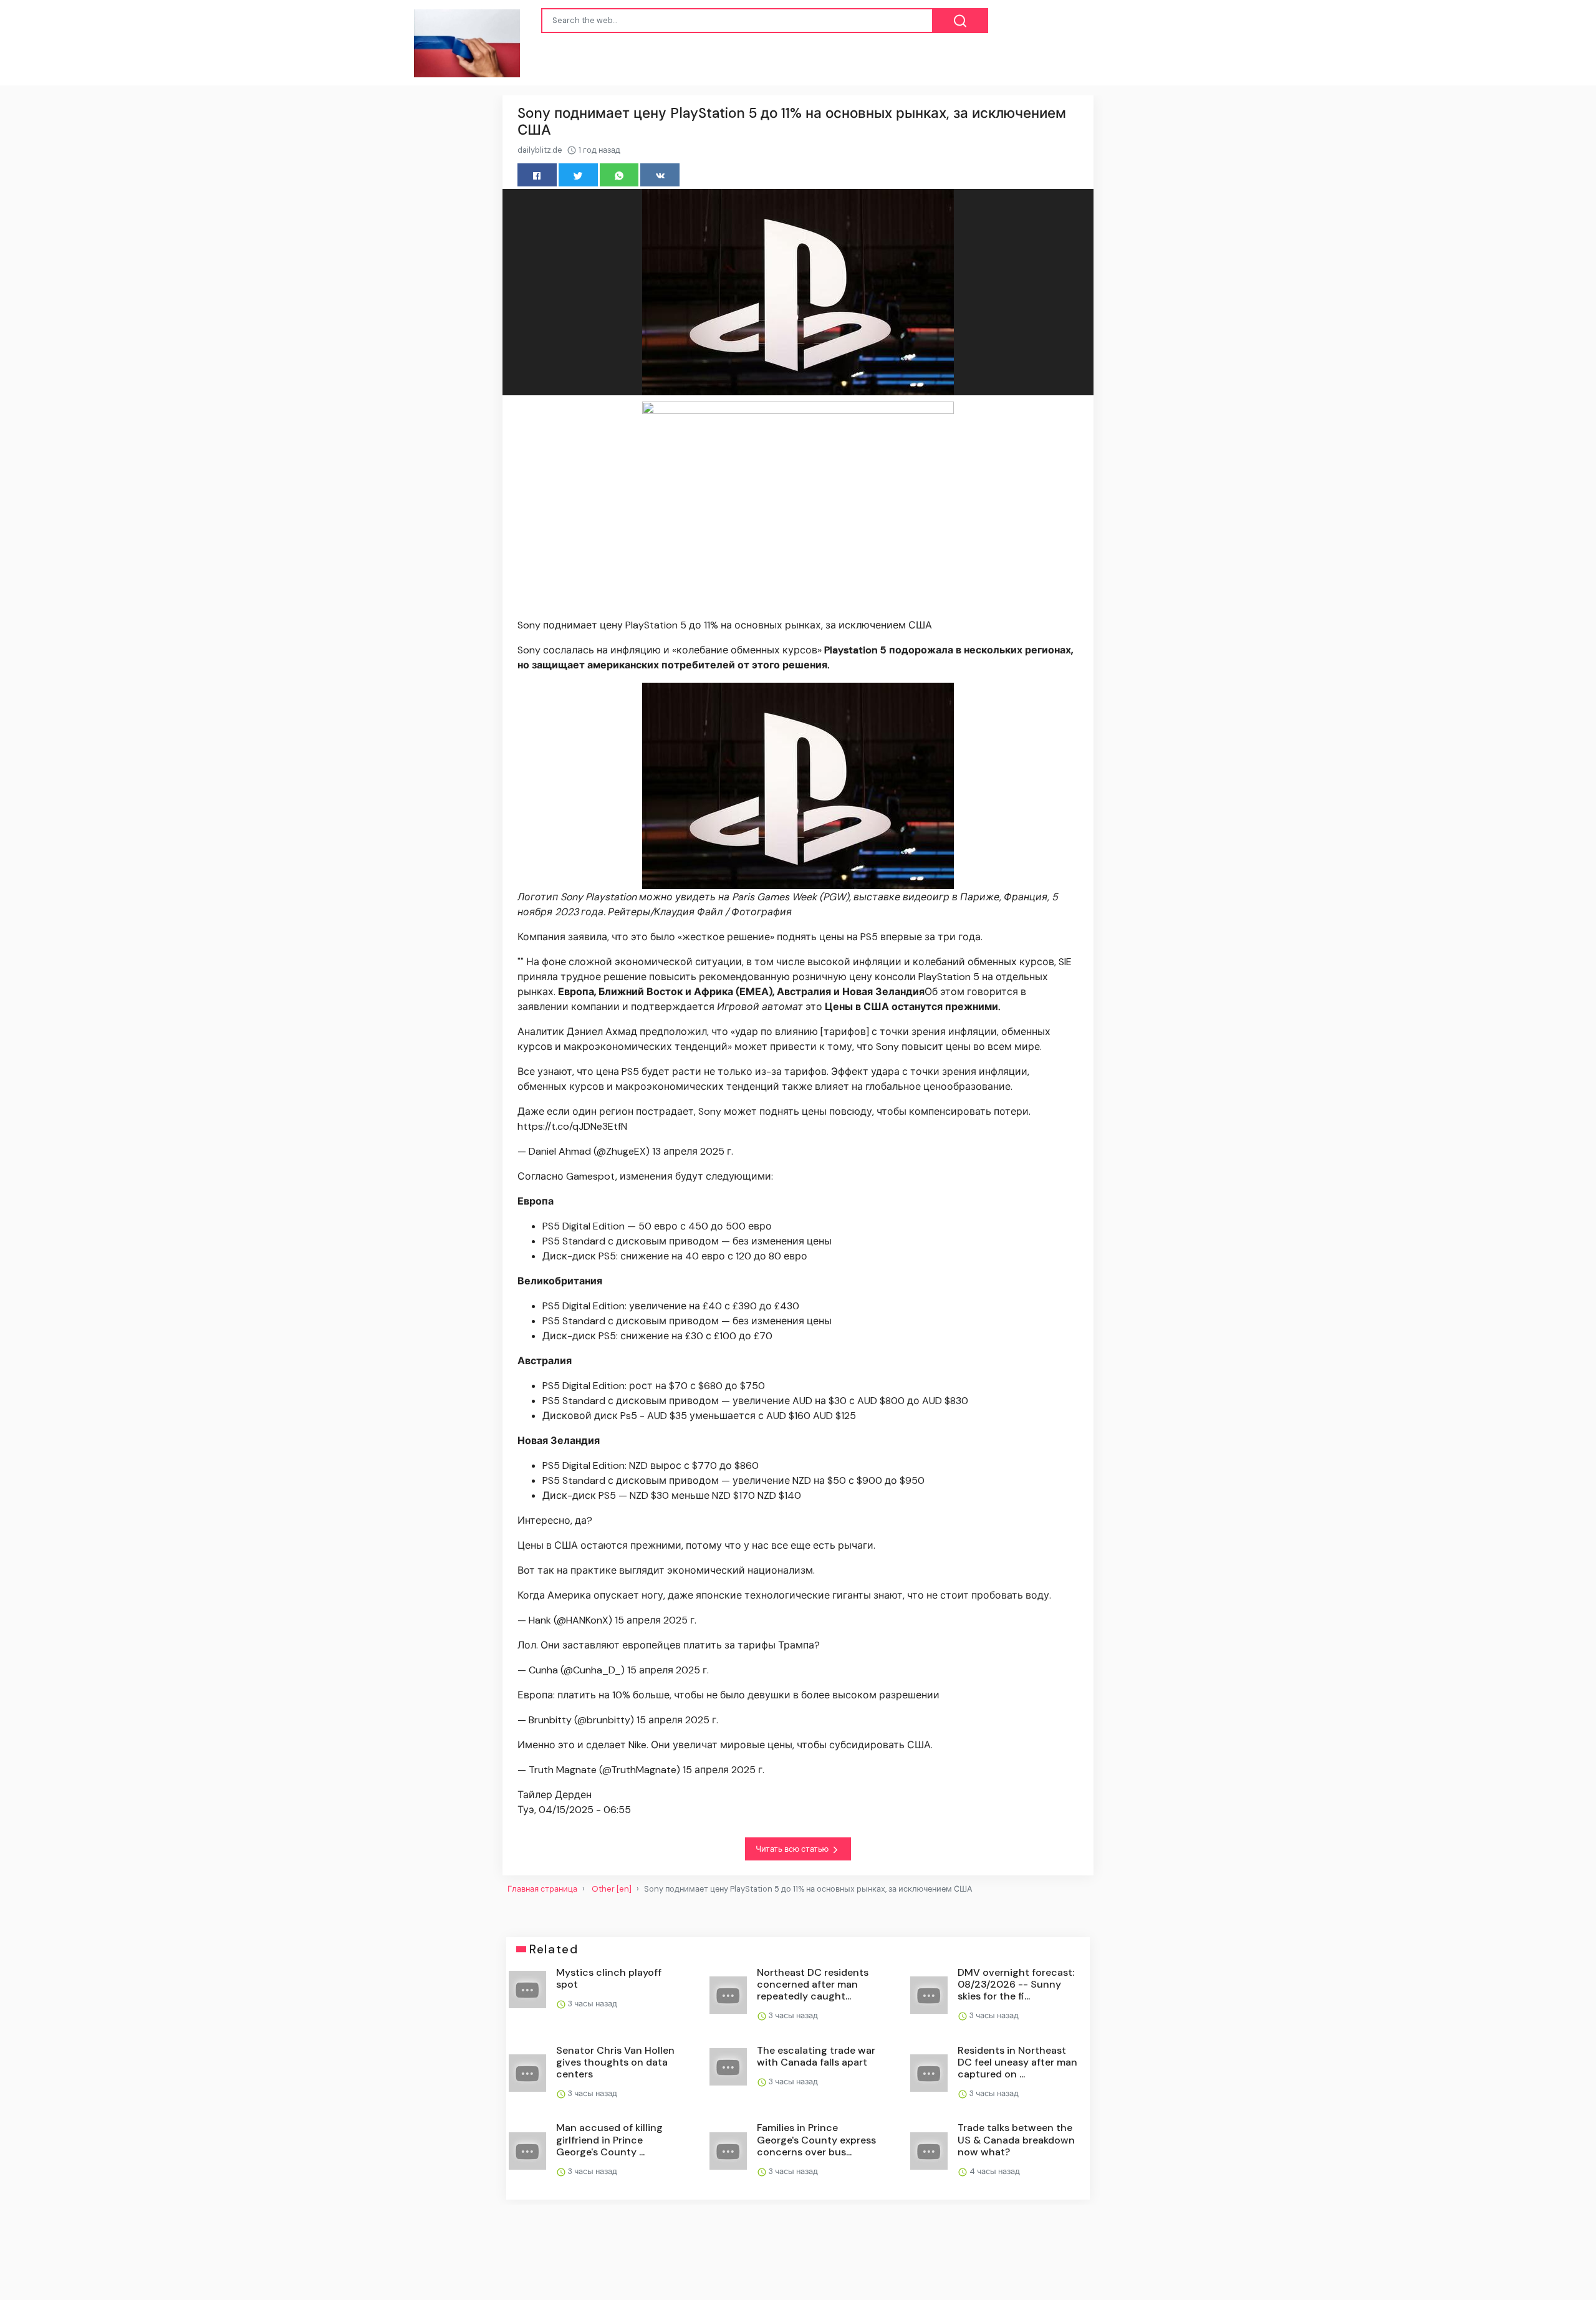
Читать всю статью (793, 1849)
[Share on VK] (660, 175)
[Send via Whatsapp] (619, 175)
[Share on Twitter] (578, 175)
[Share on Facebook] (537, 175)
